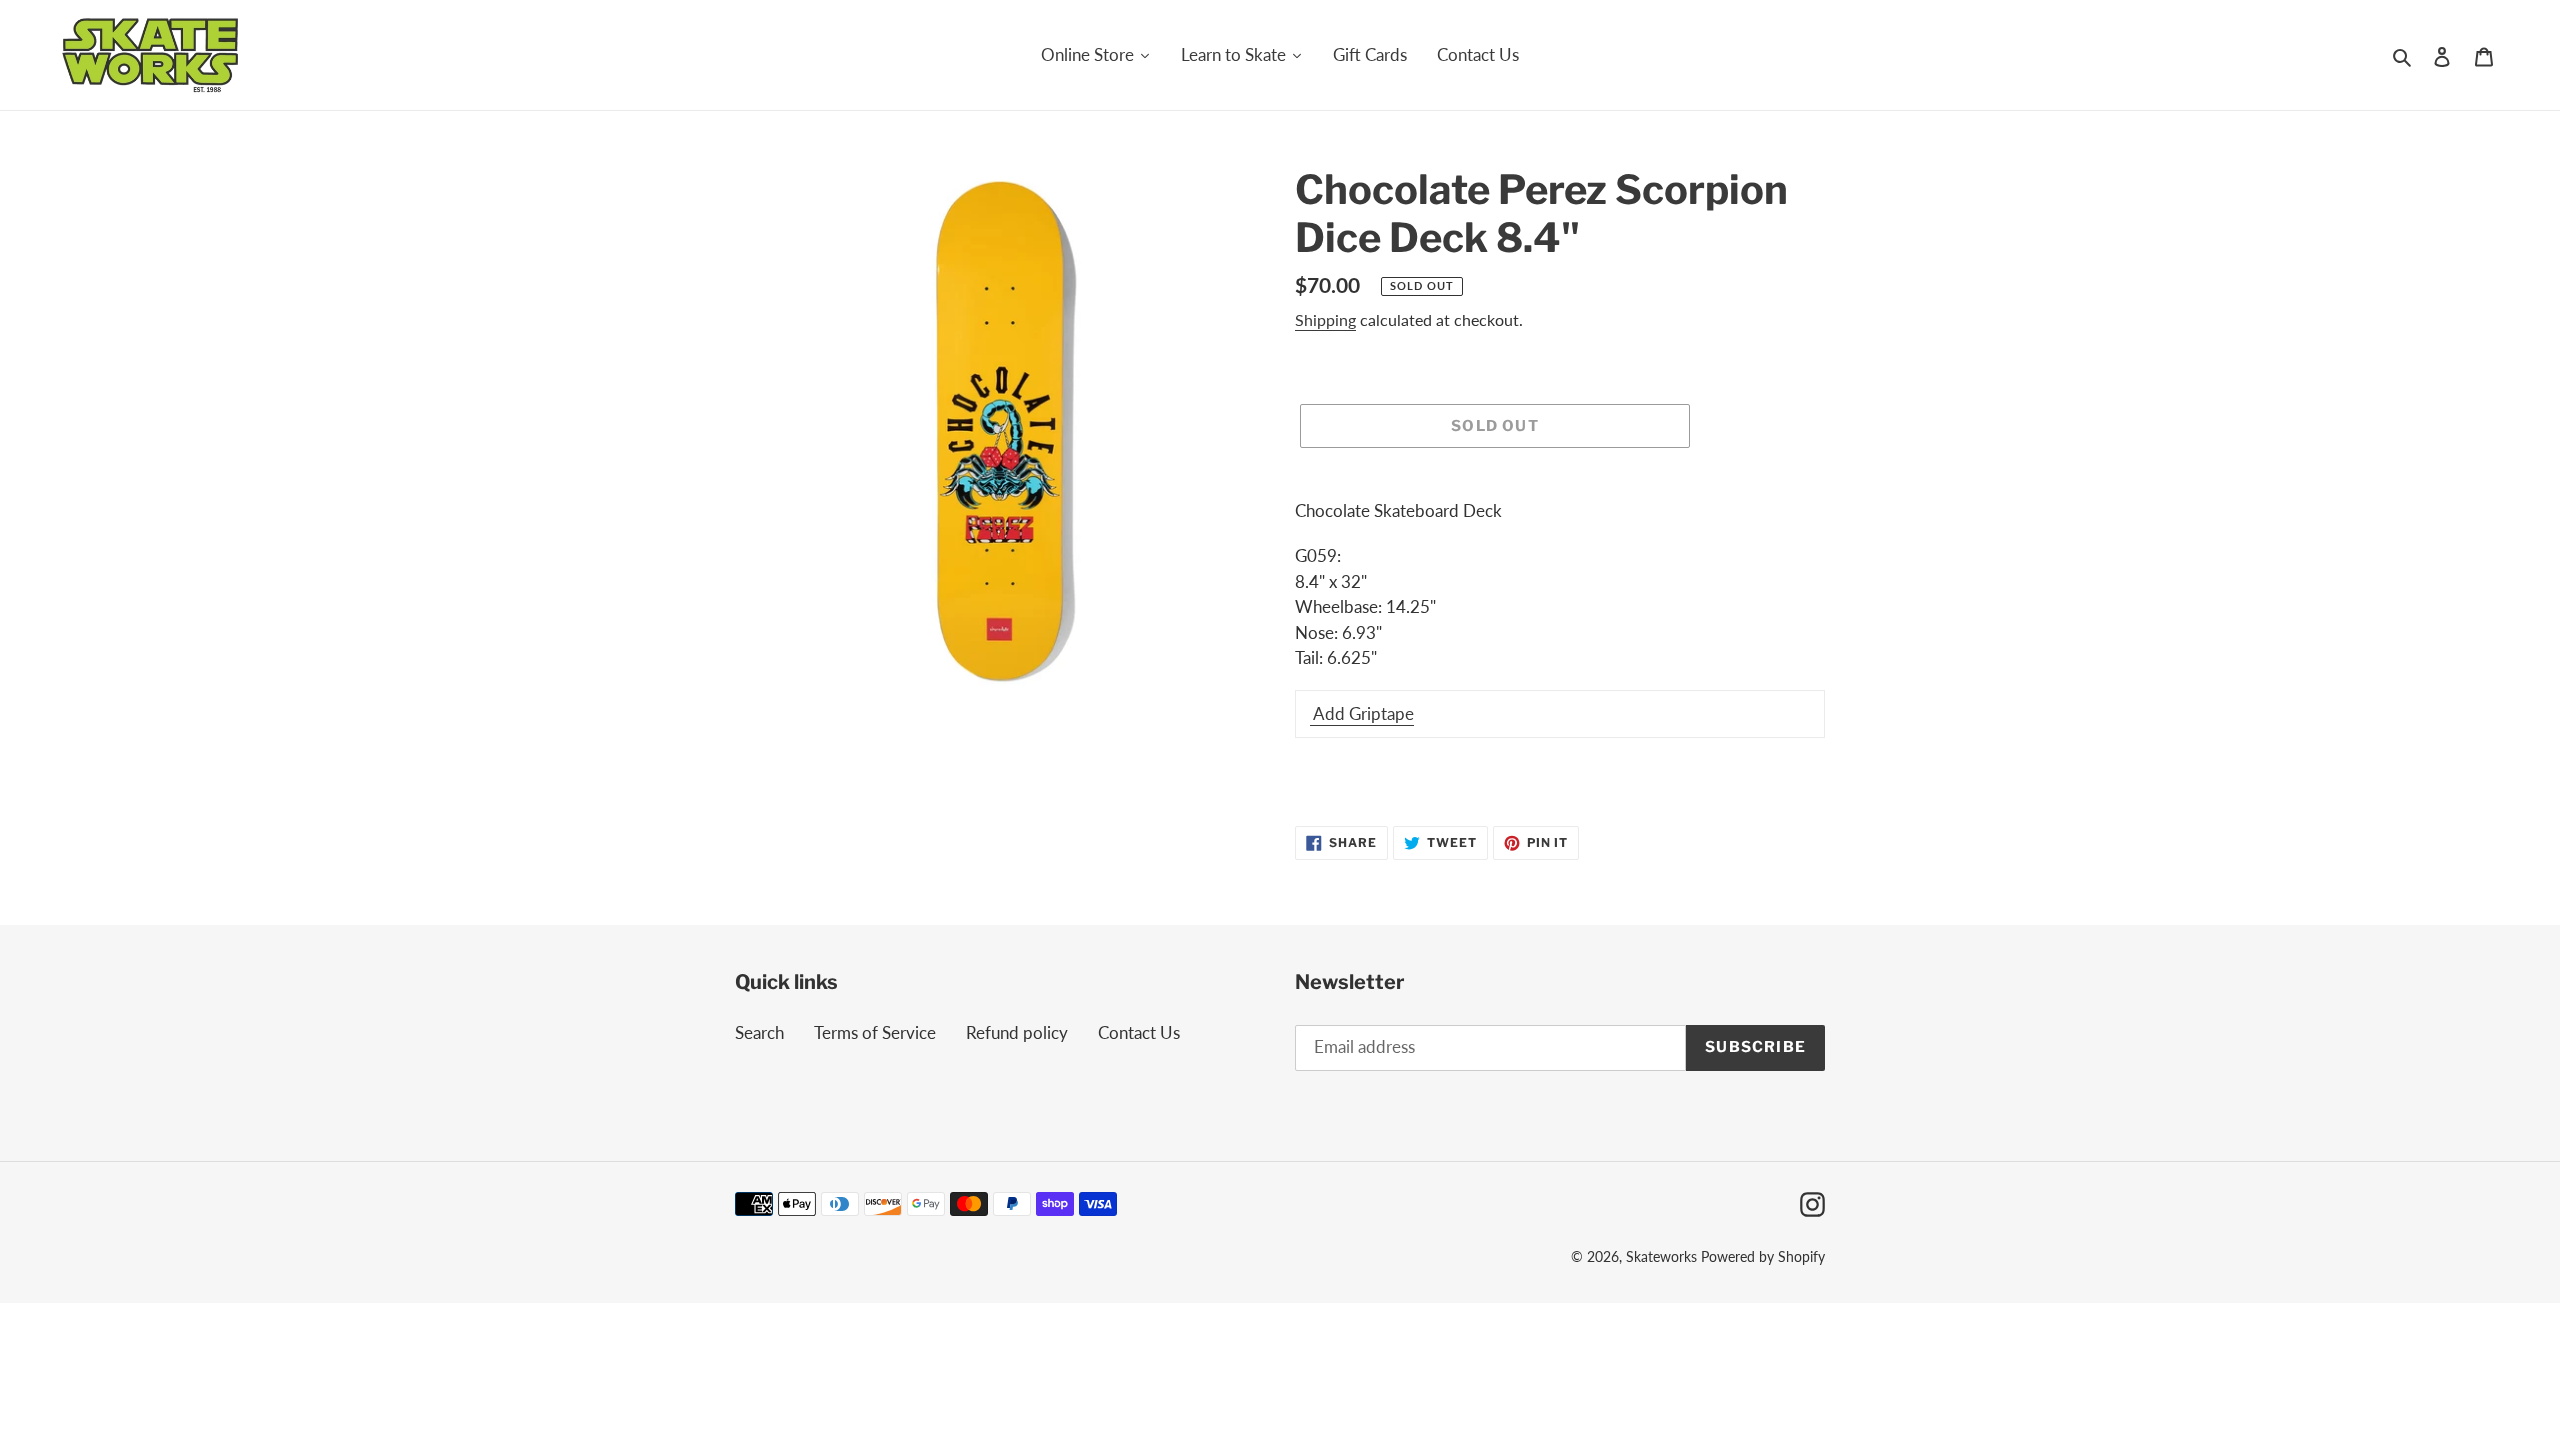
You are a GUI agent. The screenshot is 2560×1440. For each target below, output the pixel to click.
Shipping (1325, 319)
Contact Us (1139, 1032)
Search (759, 1032)
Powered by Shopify (1763, 1256)
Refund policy (1017, 1032)
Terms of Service (875, 1032)
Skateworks (1661, 1256)
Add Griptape (1362, 713)
